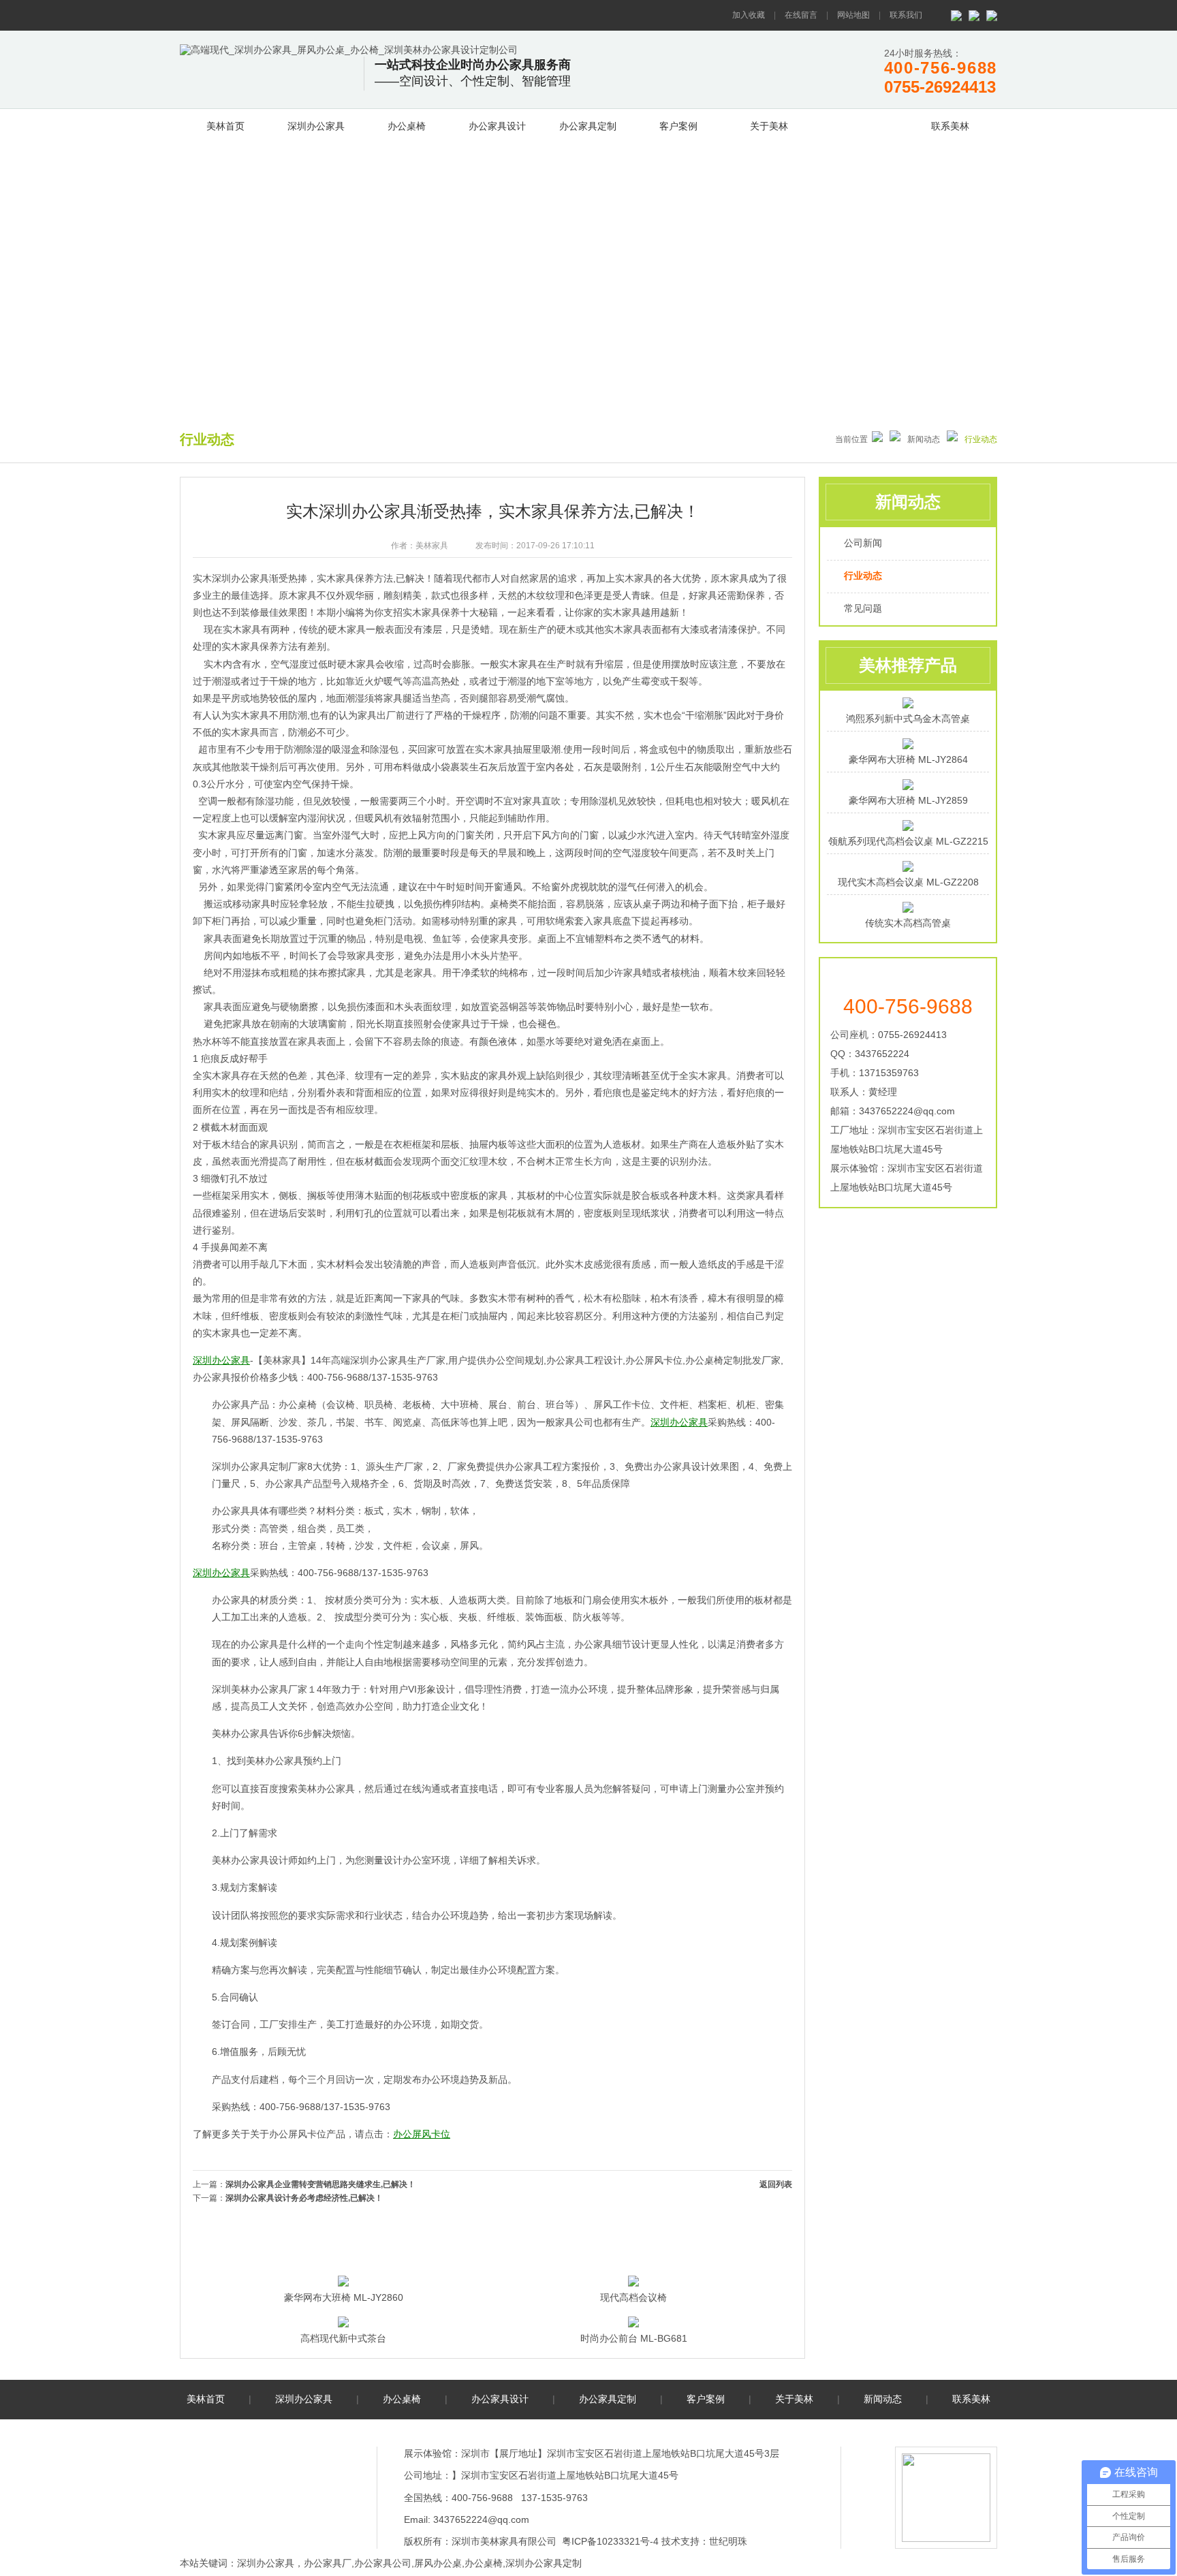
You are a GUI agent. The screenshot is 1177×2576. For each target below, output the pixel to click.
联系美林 (950, 126)
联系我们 (906, 15)
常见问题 (863, 608)
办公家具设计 (497, 126)
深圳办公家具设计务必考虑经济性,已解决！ (304, 2198)
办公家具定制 (588, 126)
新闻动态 (860, 124)
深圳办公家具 (316, 126)
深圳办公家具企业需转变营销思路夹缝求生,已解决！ (320, 2184)
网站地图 (853, 15)
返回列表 (776, 2184)
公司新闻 (863, 543)
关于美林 (769, 126)
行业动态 (863, 576)
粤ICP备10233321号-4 (610, 2541)
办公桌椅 (407, 126)
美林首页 (225, 126)
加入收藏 (749, 15)
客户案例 (678, 126)
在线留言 (801, 15)
